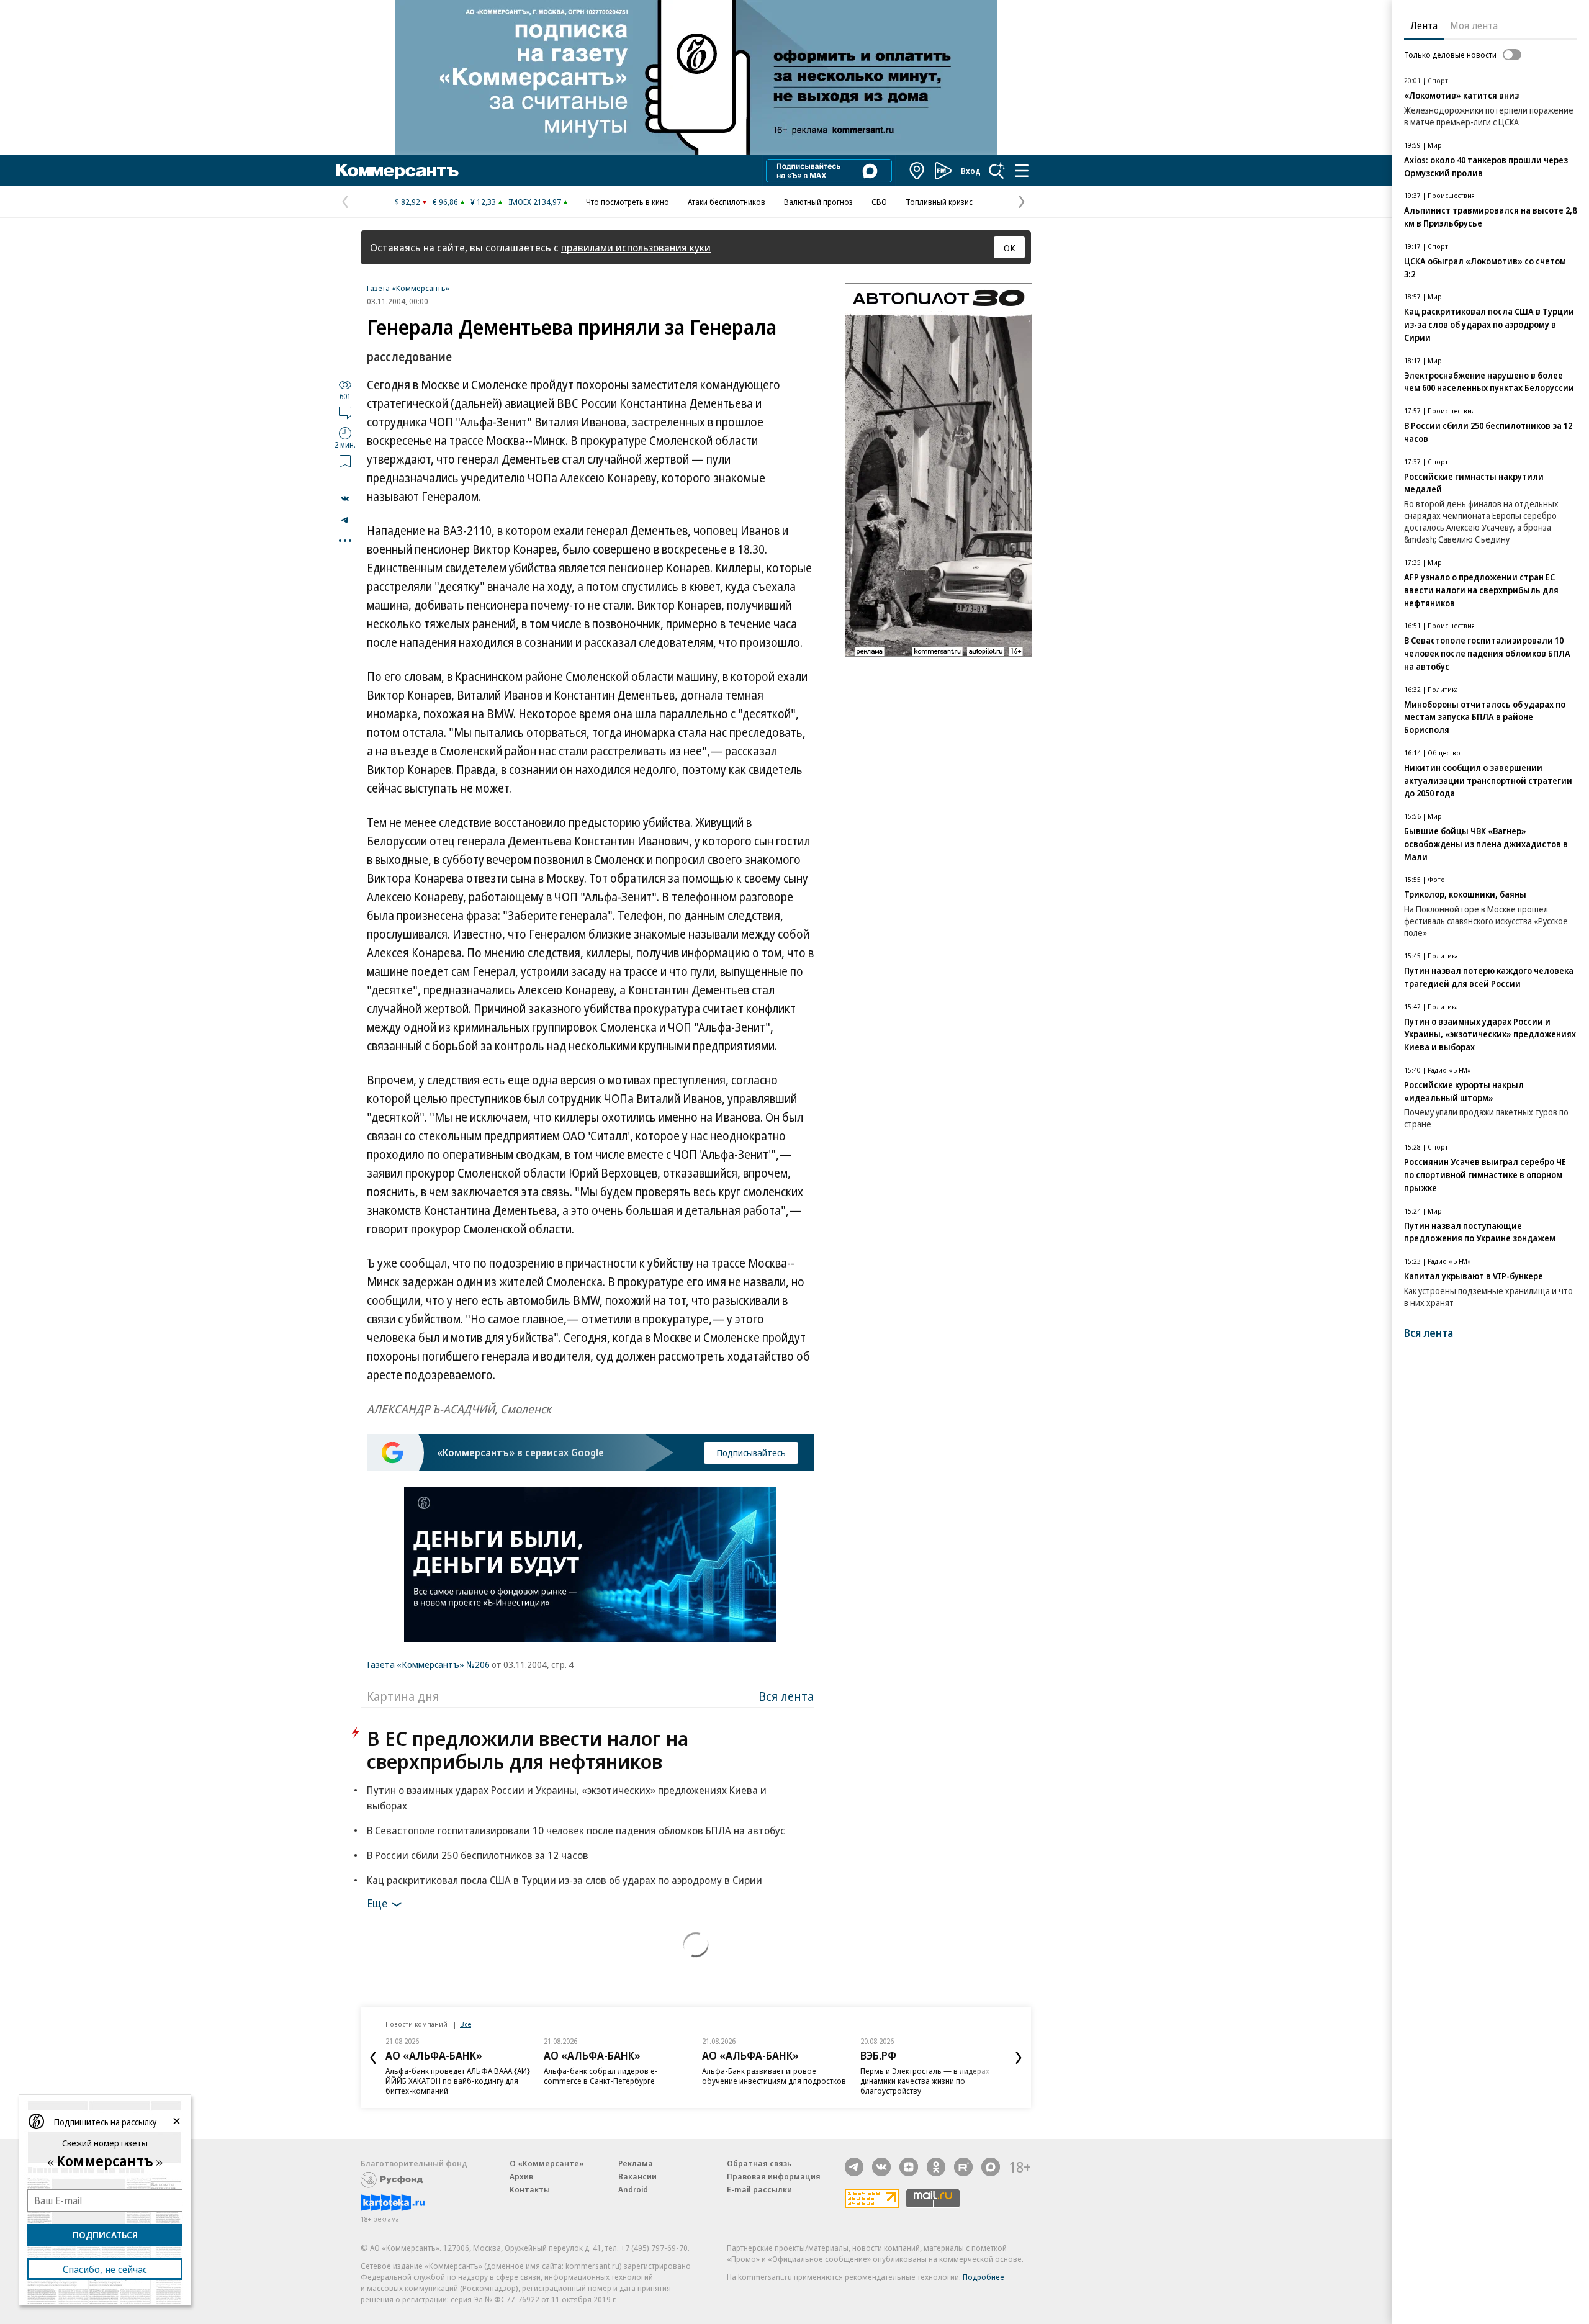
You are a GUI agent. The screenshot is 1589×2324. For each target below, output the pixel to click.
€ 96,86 (445, 202)
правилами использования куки (636, 247)
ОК (1010, 248)
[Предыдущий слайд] (373, 2058)
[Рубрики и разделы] (1022, 171)
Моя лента (1474, 25)
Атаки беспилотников (727, 202)
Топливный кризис (939, 202)
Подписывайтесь (751, 1452)
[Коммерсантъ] (397, 171)
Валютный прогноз (818, 202)
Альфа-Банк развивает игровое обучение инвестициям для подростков (774, 2076)
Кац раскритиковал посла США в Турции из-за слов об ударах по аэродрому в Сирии (565, 1880)
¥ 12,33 (483, 202)
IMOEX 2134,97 (535, 202)
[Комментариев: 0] (345, 412)
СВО (879, 202)
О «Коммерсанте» (547, 2163)
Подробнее (984, 2277)
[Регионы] (917, 171)
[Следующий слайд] (1019, 2058)
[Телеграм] (854, 2167)
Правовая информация (774, 2176)
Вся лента (786, 1696)
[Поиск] (997, 171)
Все (466, 2024)
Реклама (636, 2163)
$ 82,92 (407, 202)
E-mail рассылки (759, 2189)
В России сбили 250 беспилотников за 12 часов (478, 1855)
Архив (521, 2176)
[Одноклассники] (936, 2167)
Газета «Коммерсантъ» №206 (428, 1664)
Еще (377, 1903)
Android (633, 2189)
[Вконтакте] (881, 2167)
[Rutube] (963, 2167)
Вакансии (637, 2176)
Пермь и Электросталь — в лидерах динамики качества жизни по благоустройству (925, 2081)
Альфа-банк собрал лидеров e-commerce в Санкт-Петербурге (601, 2076)
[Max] (991, 2167)
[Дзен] (909, 2167)
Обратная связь (759, 2163)
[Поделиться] (345, 498)
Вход (971, 171)
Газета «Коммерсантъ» (408, 288)
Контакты (530, 2189)
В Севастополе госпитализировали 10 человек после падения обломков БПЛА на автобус (576, 1830)
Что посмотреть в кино (628, 202)
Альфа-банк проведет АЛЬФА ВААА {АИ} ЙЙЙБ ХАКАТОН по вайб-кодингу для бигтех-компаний (458, 2081)
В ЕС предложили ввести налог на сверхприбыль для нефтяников (528, 1750)
